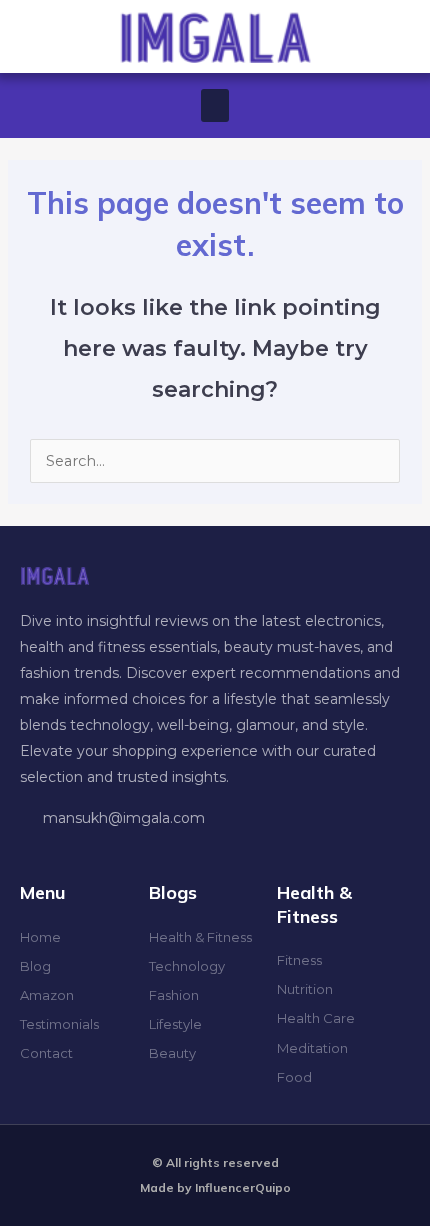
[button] (215, 105)
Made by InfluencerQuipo (215, 1187)
